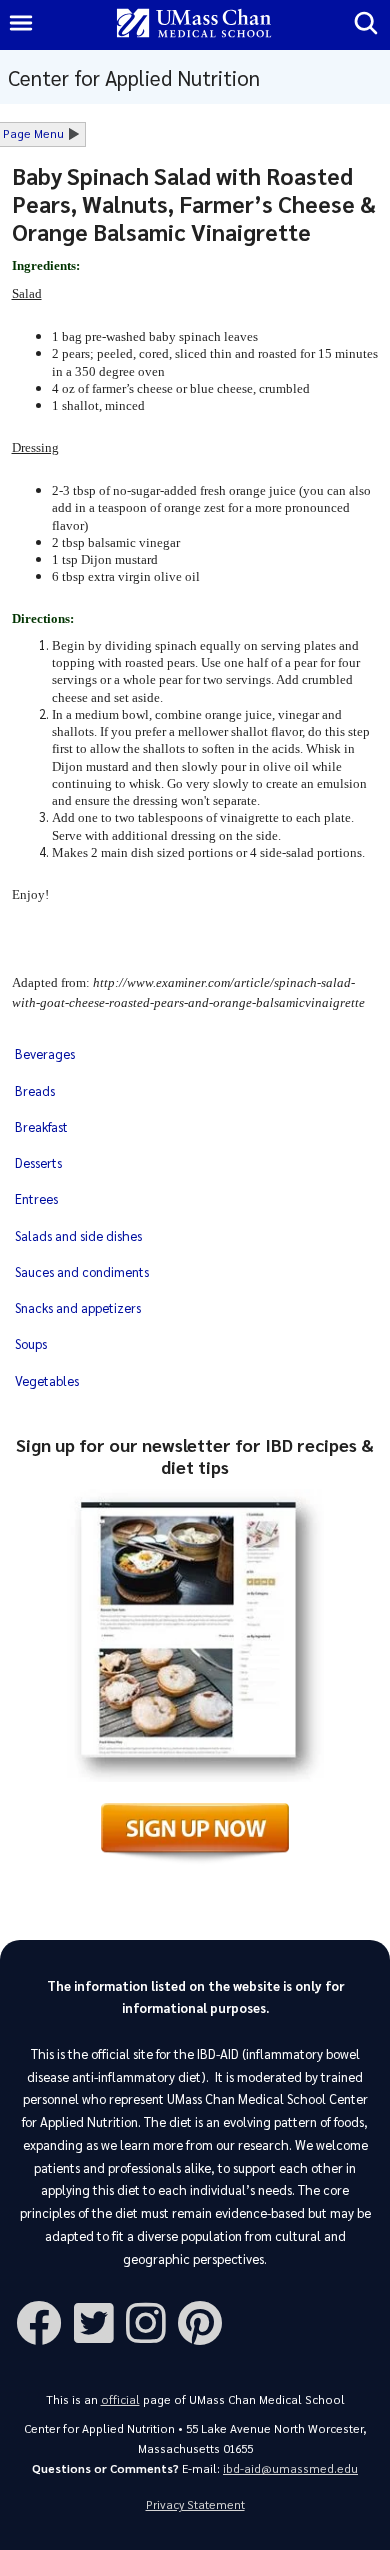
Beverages (45, 1053)
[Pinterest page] (206, 2321)
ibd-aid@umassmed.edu (290, 2468)
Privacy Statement (195, 2504)
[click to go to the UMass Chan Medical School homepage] (194, 24)
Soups (31, 1343)
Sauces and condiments (82, 1271)
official (120, 2399)
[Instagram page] (152, 2321)
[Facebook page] (45, 2321)
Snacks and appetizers (78, 1307)
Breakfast (41, 1126)
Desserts (38, 1162)
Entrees (36, 1198)
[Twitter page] (100, 2321)
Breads (35, 1090)
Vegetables (47, 1380)
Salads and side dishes (78, 1235)
